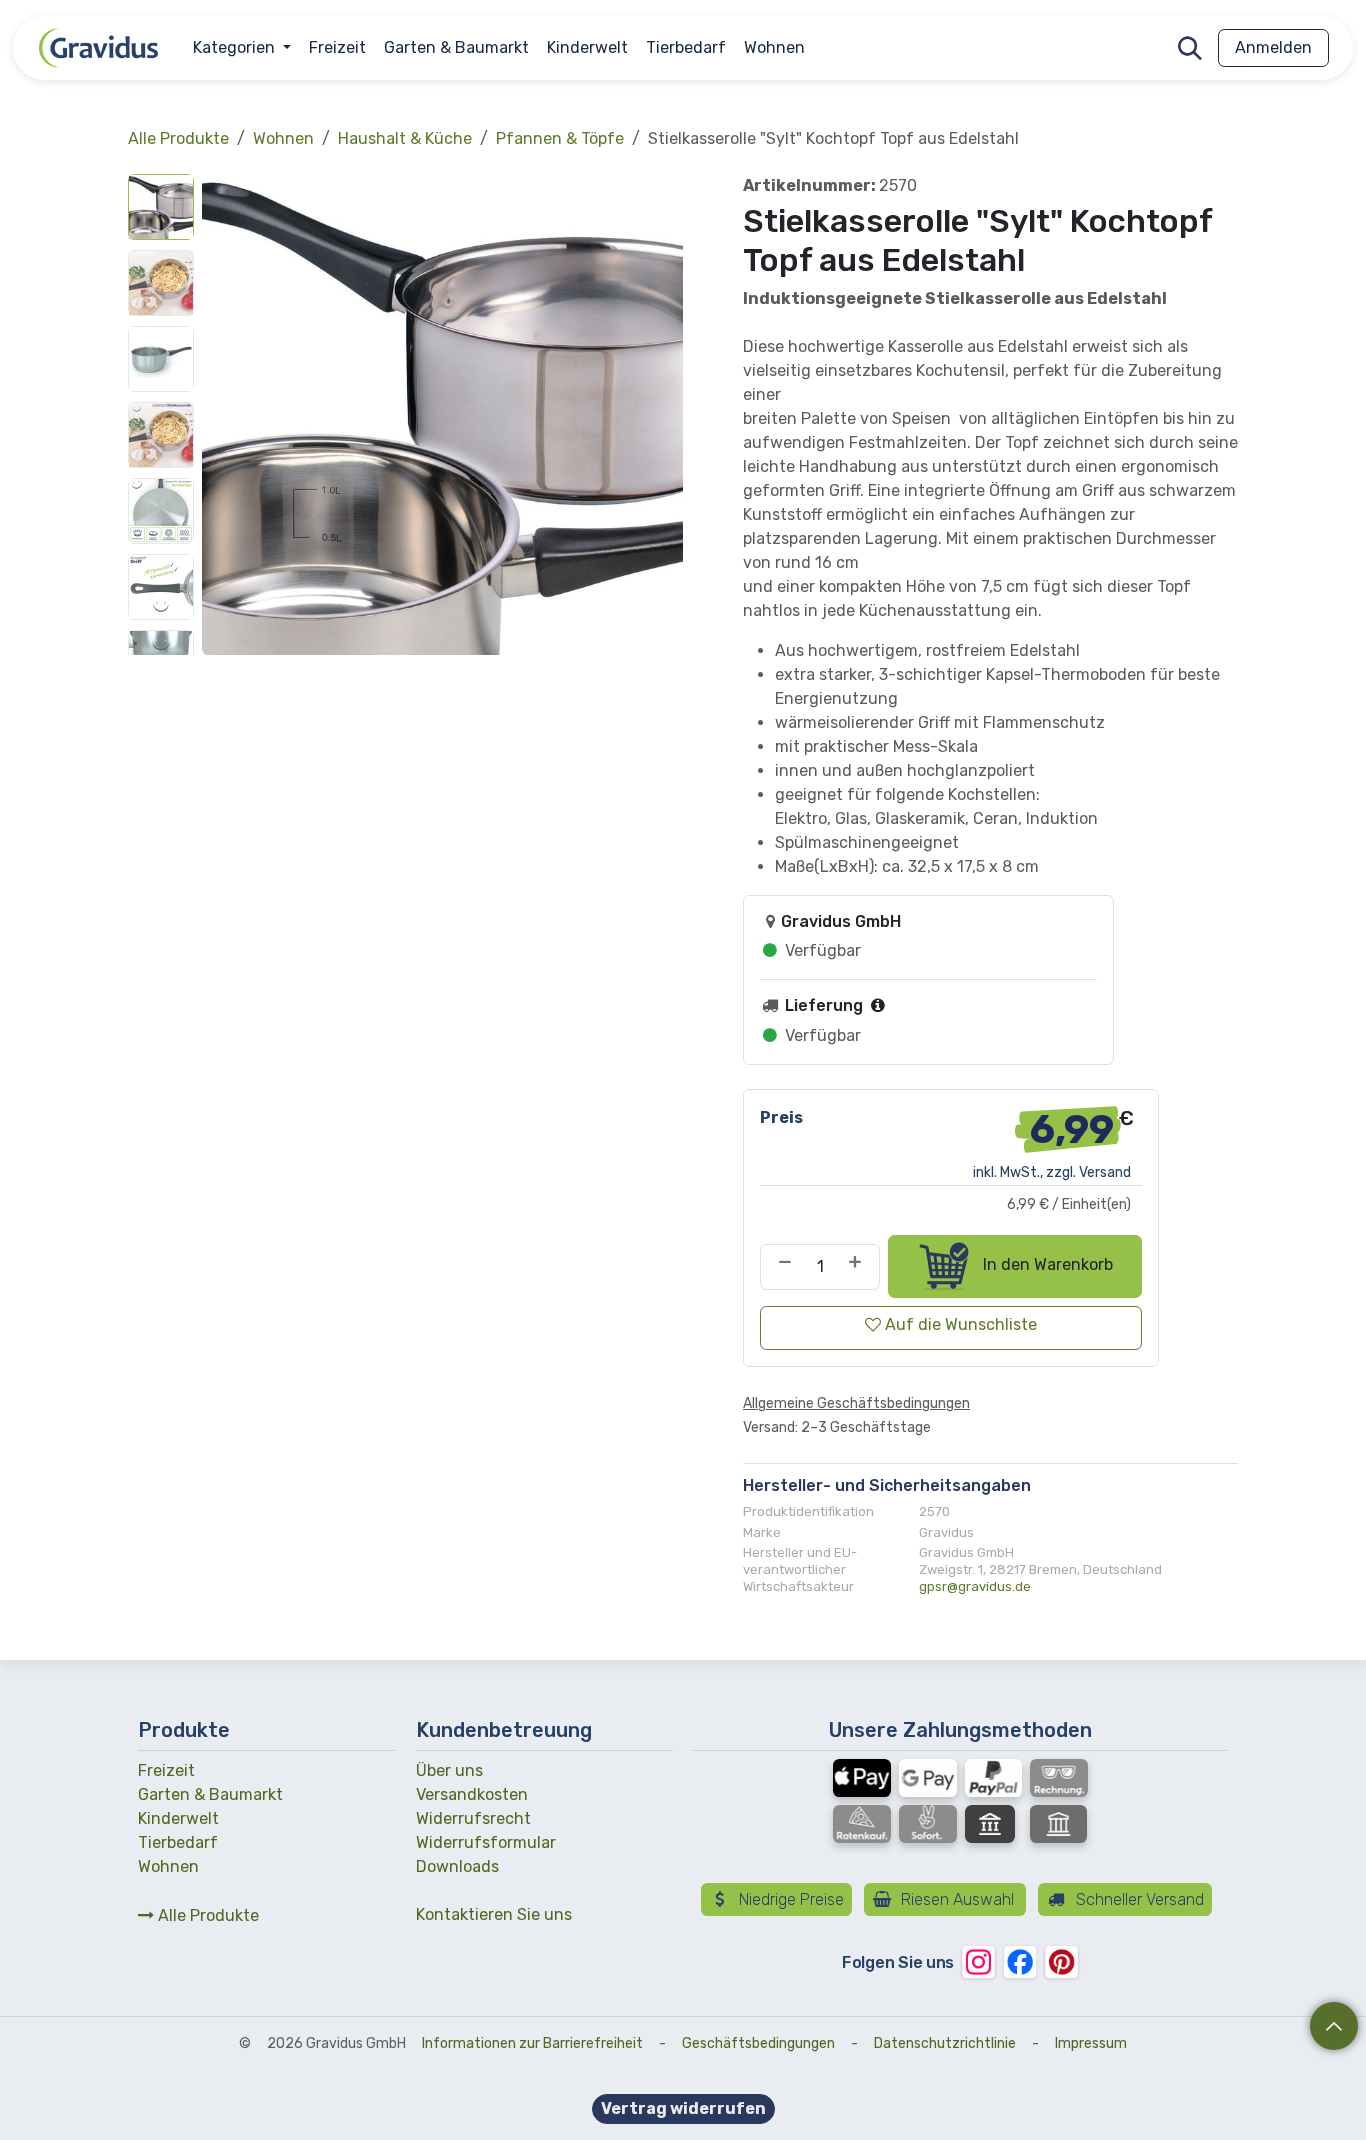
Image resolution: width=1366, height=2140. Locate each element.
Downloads (457, 1866)
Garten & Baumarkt (210, 1794)
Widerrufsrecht (473, 1818)
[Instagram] (978, 1961)
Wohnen (283, 138)
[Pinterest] (1061, 1961)
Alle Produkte (206, 1915)
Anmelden (1273, 47)
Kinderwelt (178, 1818)
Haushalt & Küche (405, 138)
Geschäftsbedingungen (758, 2043)
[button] (1190, 48)
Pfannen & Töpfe (560, 138)
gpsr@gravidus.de (975, 1586)
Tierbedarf (178, 1842)
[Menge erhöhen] (859, 1267)
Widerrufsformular (486, 1842)
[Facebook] (1019, 1961)
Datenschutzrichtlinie (945, 2043)
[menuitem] (242, 48)
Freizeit (166, 1770)
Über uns (449, 1770)
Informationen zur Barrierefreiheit (532, 2043)
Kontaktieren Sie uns (494, 1914)
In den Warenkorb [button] (1046, 1265)
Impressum (1091, 2043)
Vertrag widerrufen (683, 2108)
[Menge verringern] (781, 1267)
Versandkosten (472, 1794)
